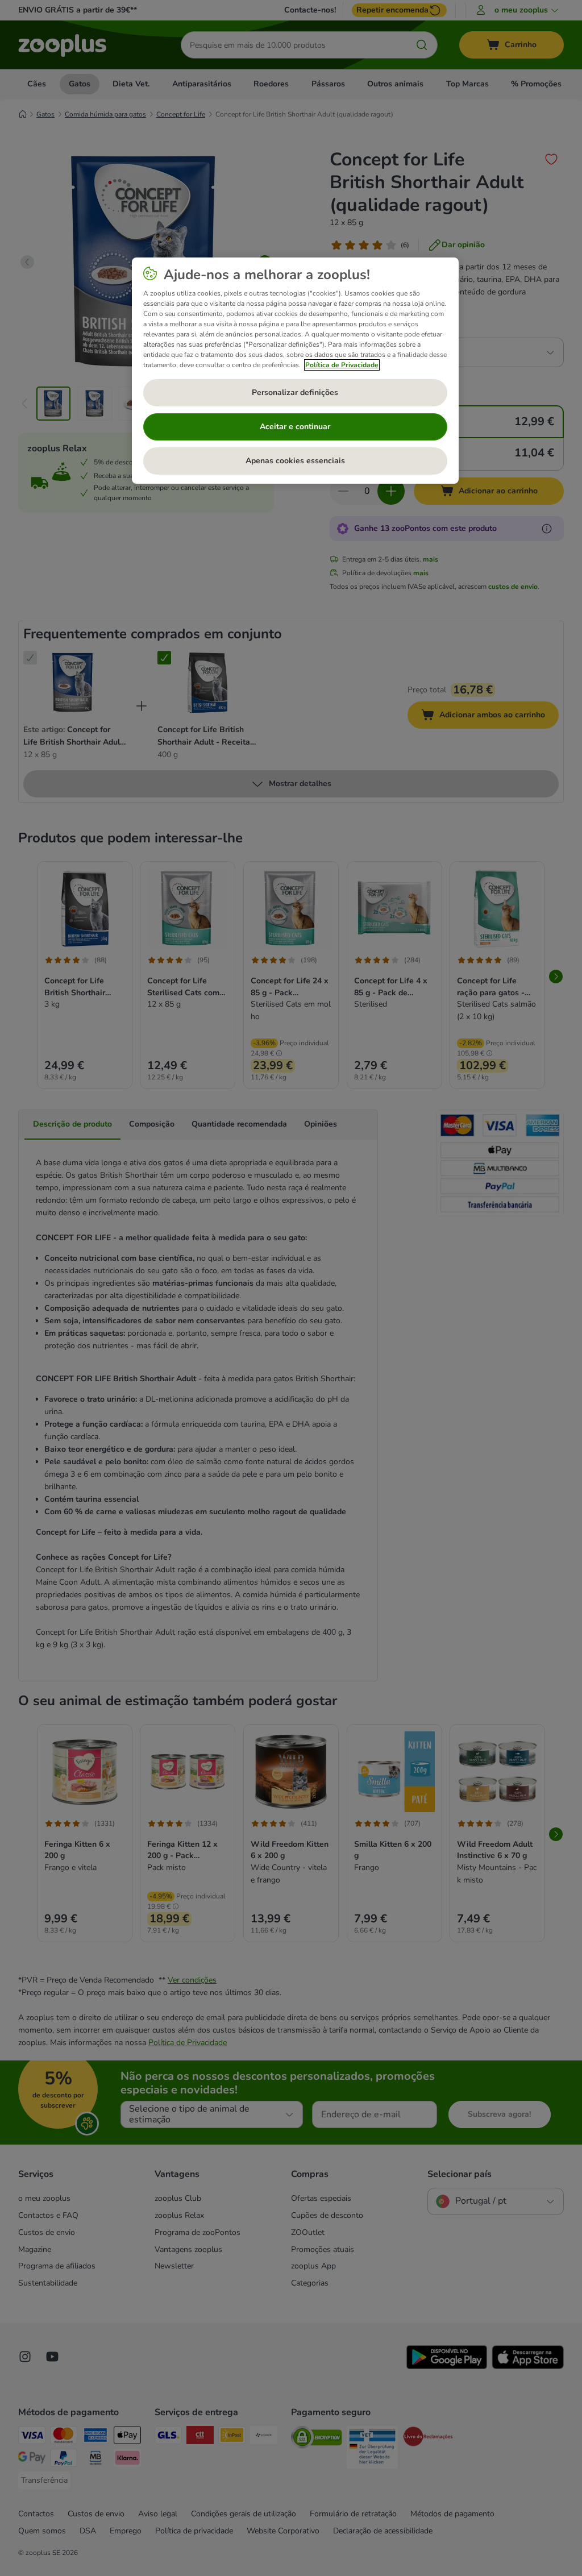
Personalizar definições (295, 392)
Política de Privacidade (342, 365)
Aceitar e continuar (295, 427)
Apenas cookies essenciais (295, 461)
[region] (295, 371)
